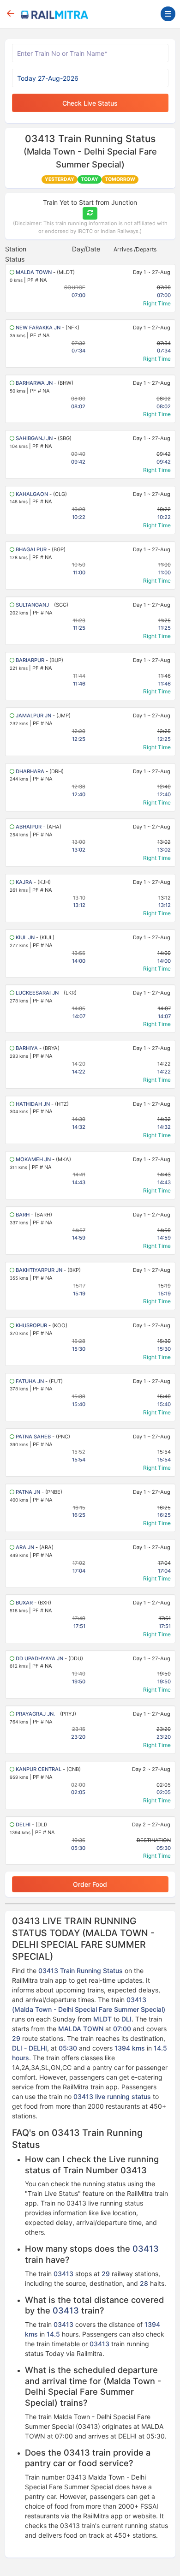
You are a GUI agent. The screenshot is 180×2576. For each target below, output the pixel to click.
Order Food (90, 1884)
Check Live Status (90, 103)
